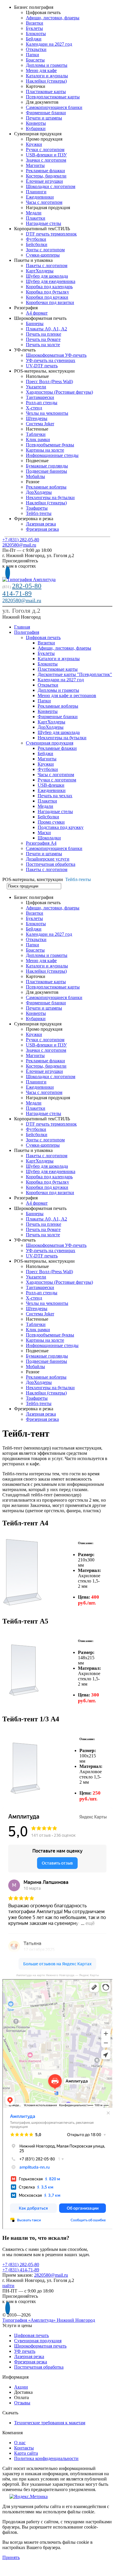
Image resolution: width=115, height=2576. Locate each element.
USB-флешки (51, 785)
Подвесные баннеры (46, 471)
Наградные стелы (44, 223)
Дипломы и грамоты (47, 65)
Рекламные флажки (45, 171)
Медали (34, 213)
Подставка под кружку (61, 827)
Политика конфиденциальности (46, 2458)
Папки (32, 55)
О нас (20, 2443)
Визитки (35, 23)
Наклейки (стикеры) (46, 81)
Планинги (36, 192)
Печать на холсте (43, 345)
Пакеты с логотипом (47, 266)
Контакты (24, 2448)
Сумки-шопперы (43, 255)
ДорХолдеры (39, 492)
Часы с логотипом (44, 202)
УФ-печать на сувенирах (51, 360)
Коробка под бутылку (47, 292)
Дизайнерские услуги (48, 859)
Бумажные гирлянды (47, 466)
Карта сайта (26, 2453)
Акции (21, 2387)
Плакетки (36, 218)
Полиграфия (27, 632)
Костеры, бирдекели (46, 176)
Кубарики (36, 128)
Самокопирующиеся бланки (54, 107)
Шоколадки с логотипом (51, 186)
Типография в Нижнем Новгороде (28, 1985)
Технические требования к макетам (50, 2423)
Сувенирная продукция (50, 743)
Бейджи (34, 39)
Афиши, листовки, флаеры (53, 18)
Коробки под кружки (47, 297)
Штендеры (37, 418)
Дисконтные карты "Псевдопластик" (75, 674)
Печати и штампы (44, 118)
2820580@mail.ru (19, 545)
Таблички (36, 434)
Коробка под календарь (49, 287)
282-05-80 (27, 586)
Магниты (35, 165)
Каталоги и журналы (47, 76)
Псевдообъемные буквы (50, 445)
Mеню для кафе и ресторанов (67, 695)
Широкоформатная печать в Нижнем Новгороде (38, 1989)
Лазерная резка (41, 524)
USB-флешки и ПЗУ (46, 155)
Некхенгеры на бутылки (50, 497)
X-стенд (34, 408)
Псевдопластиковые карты (53, 97)
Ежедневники (40, 197)
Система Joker (40, 424)
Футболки (36, 239)
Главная (22, 627)
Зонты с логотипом (45, 250)
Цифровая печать (43, 637)
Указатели (36, 387)
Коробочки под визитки (50, 302)
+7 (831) (21, 540)
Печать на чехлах (55, 796)
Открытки (36, 49)
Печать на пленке (44, 334)
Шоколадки (49, 838)
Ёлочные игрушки (44, 181)
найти (8, 2286)
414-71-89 (17, 594)
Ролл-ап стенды (42, 403)
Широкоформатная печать (40, 2346)
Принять (11, 2557)
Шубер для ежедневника (51, 281)
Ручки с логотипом (45, 150)
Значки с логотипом (46, 160)
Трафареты (37, 508)
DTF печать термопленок (51, 234)
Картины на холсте (45, 450)
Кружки (34, 144)
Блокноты (36, 34)
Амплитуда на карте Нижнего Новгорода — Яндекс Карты (57, 1975)
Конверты (36, 123)
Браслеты (35, 60)
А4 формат (37, 313)
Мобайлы (35, 476)
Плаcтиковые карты (46, 92)
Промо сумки (51, 822)
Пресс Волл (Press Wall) (49, 381)
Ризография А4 (41, 843)
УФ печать (25, 2351)
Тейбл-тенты (39, 513)
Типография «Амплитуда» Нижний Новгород (49, 2320)
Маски (44, 833)
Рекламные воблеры (46, 487)
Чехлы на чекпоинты (47, 413)
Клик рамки (38, 439)
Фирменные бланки (46, 113)
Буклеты (34, 28)
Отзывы (22, 2403)
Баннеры (35, 324)
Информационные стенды (52, 455)
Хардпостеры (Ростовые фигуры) (59, 392)
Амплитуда (11, 1981)
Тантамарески (40, 397)
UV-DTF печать (42, 366)
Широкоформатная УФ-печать (56, 355)
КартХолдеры (40, 271)
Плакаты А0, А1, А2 (46, 329)
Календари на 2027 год (49, 44)
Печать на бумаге (43, 339)
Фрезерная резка (42, 529)
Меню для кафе (41, 70)
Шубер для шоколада (47, 276)
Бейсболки (37, 244)
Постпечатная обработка (51, 864)
